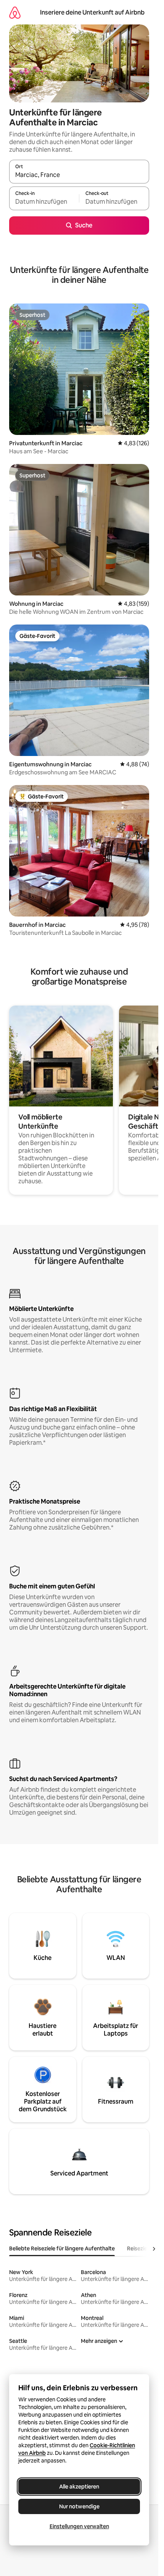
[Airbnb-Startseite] (15, 12)
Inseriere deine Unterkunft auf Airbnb (92, 12)
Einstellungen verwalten (79, 2526)
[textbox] (44, 202)
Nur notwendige (79, 2506)
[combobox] (79, 175)
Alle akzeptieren (79, 2487)
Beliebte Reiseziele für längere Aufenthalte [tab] (62, 2248)
